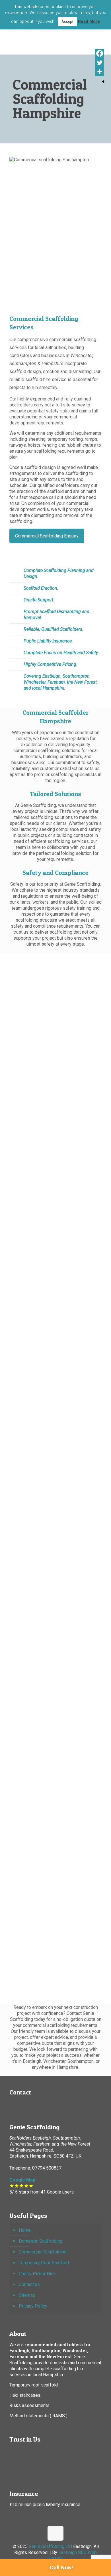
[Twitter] (100, 63)
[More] (100, 72)
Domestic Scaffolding (41, 2241)
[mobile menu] (103, 34)
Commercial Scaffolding (43, 2252)
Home (25, 2230)
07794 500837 (46, 2168)
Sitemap (27, 2295)
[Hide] (103, 82)
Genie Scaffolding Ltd (50, 2546)
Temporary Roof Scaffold (44, 2263)
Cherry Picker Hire (37, 2274)
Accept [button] (67, 22)
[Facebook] (100, 53)
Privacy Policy (33, 2306)
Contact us (29, 2284)
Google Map (22, 2180)
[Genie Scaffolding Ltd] (55, 37)
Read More (89, 21)
